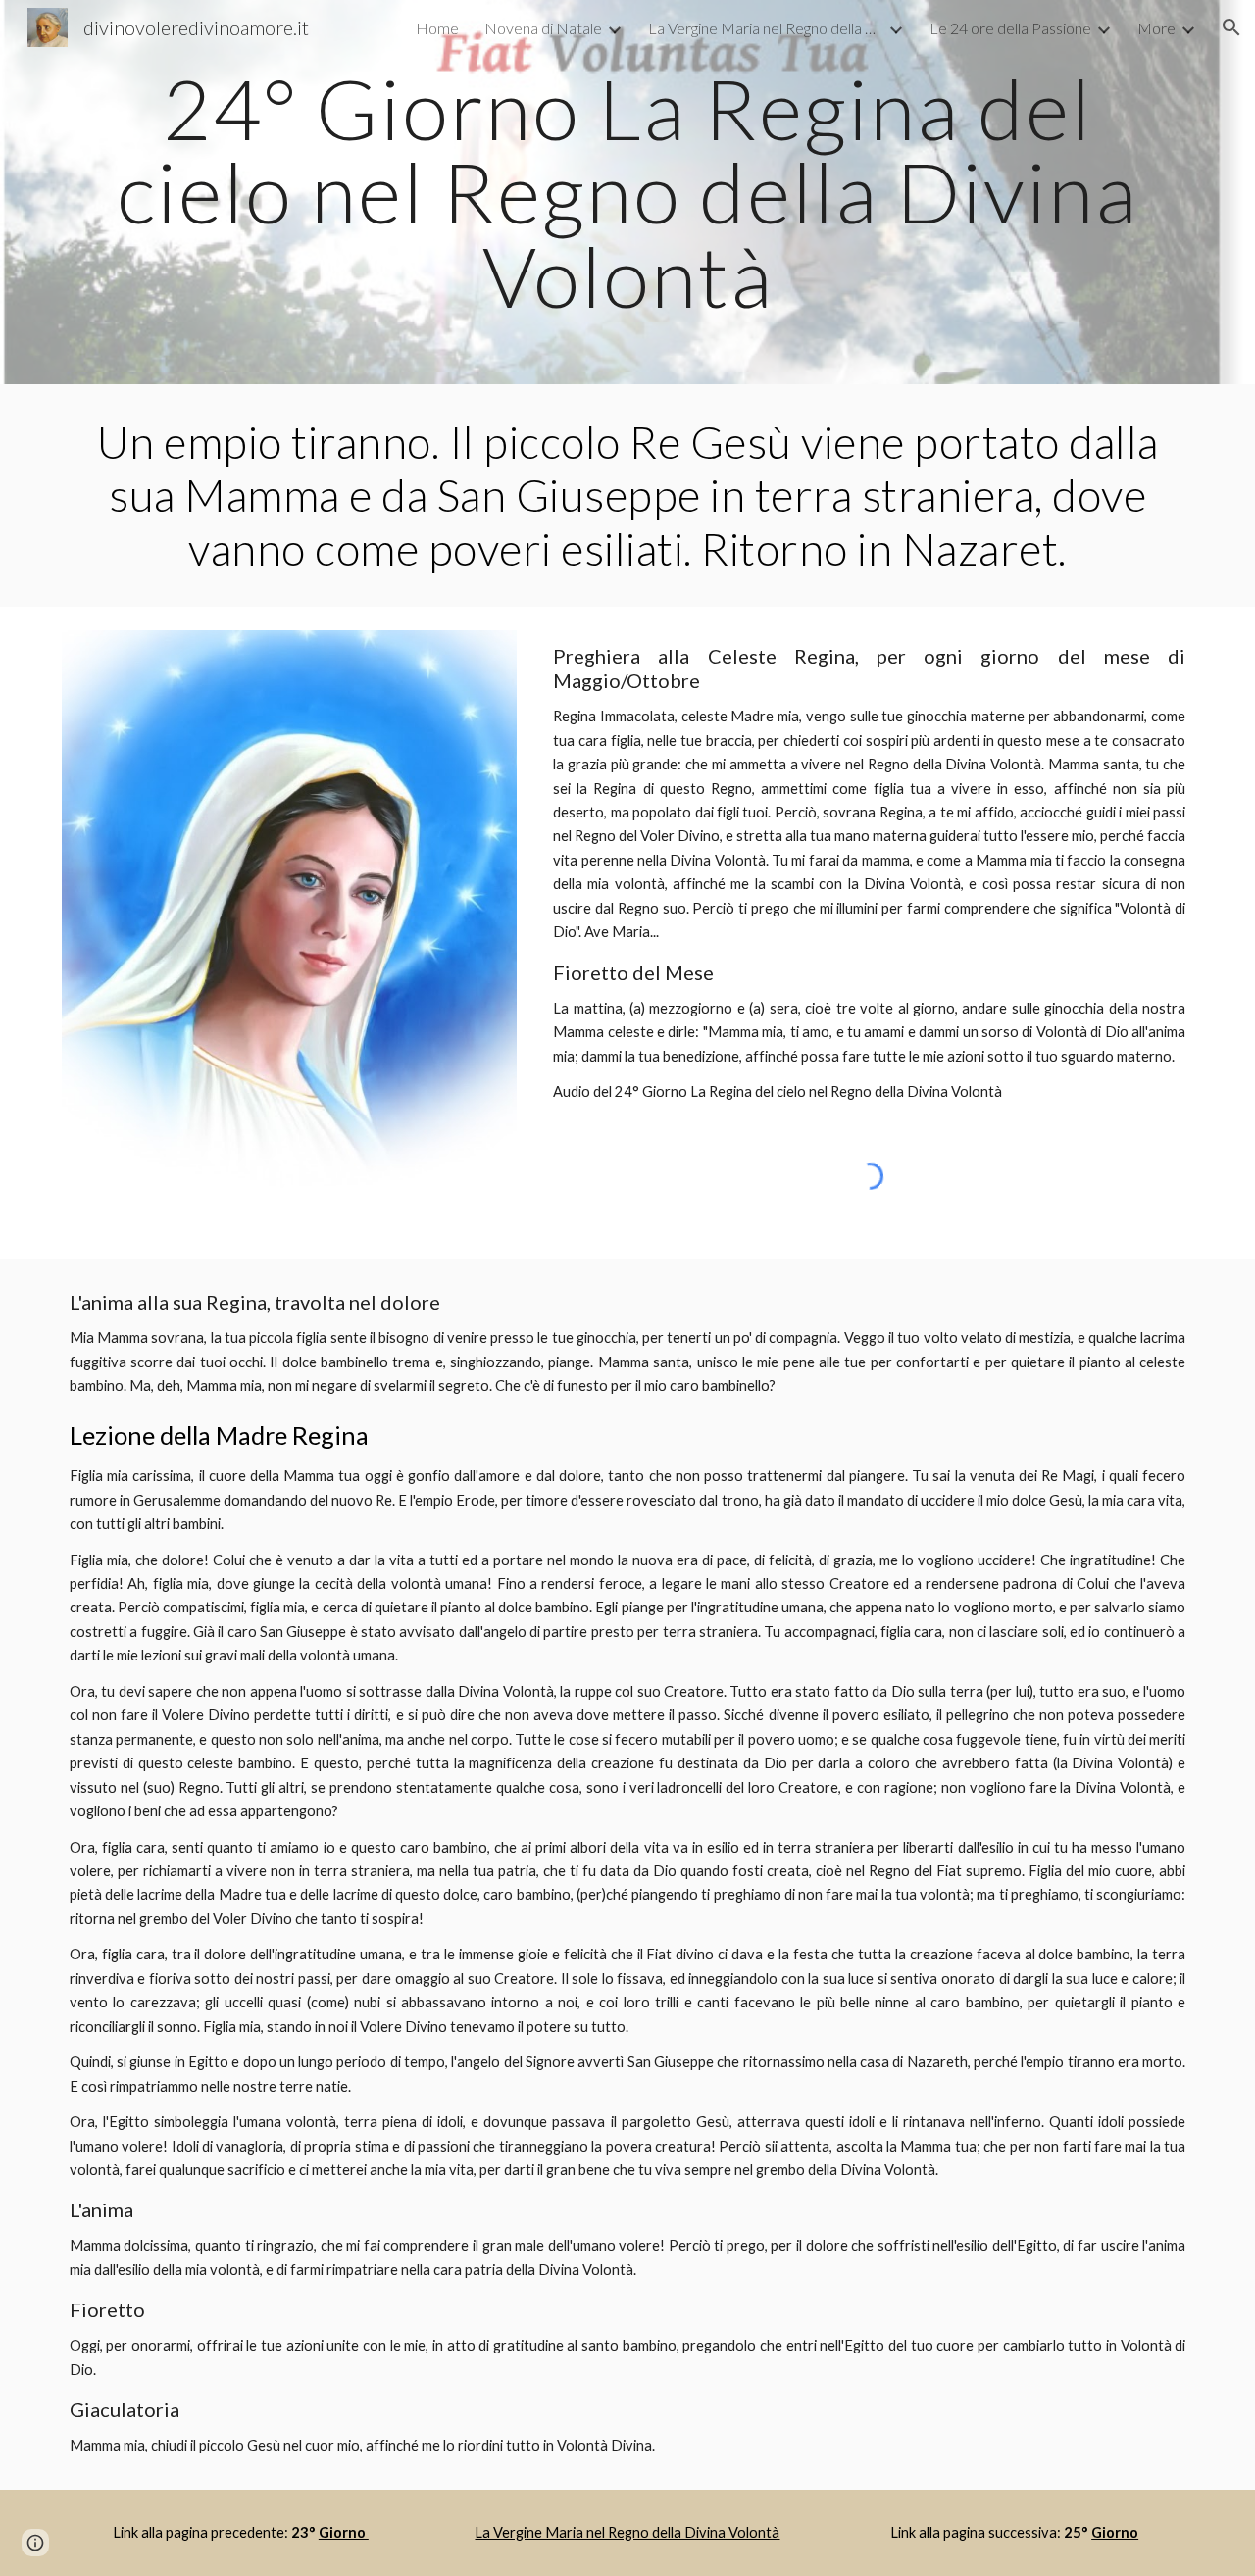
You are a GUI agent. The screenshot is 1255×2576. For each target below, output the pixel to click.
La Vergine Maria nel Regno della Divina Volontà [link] (766, 28)
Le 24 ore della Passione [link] (1010, 28)
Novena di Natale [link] (543, 28)
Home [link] (437, 28)
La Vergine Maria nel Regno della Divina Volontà (627, 2532)
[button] (1231, 27)
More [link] (1156, 28)
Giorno (344, 2532)
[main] (627, 192)
